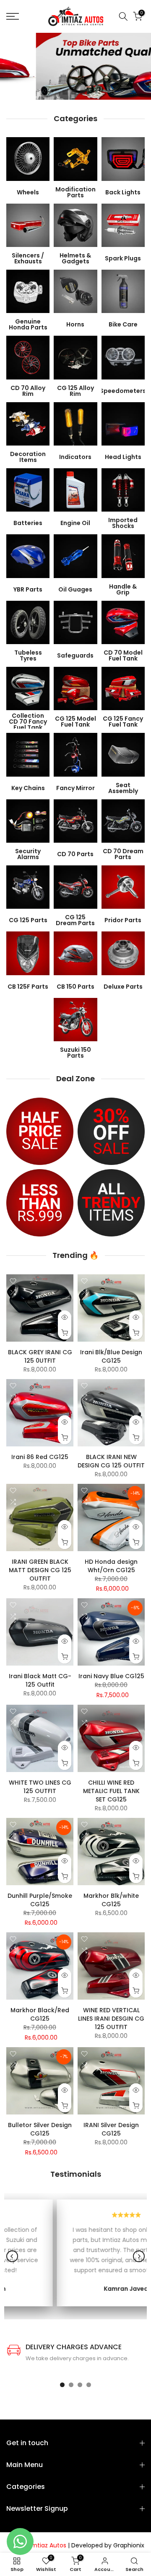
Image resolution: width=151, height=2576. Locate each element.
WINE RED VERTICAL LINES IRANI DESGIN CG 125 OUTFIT (111, 2019)
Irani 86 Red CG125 (40, 1457)
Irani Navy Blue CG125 (111, 1676)
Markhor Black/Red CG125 (40, 2014)
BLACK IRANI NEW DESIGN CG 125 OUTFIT (111, 1461)
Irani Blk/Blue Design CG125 (111, 1356)
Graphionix (129, 2545)
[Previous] (12, 2256)
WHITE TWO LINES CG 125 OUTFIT (40, 1787)
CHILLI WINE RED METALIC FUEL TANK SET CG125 (111, 1791)
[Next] (139, 2256)
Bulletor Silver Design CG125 (40, 2129)
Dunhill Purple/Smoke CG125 (40, 1900)
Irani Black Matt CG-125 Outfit (40, 1680)
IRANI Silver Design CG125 (111, 2129)
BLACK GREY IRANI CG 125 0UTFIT (40, 1356)
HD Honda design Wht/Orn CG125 (111, 1566)
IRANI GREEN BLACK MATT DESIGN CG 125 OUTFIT (40, 1570)
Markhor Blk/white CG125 (111, 1900)
